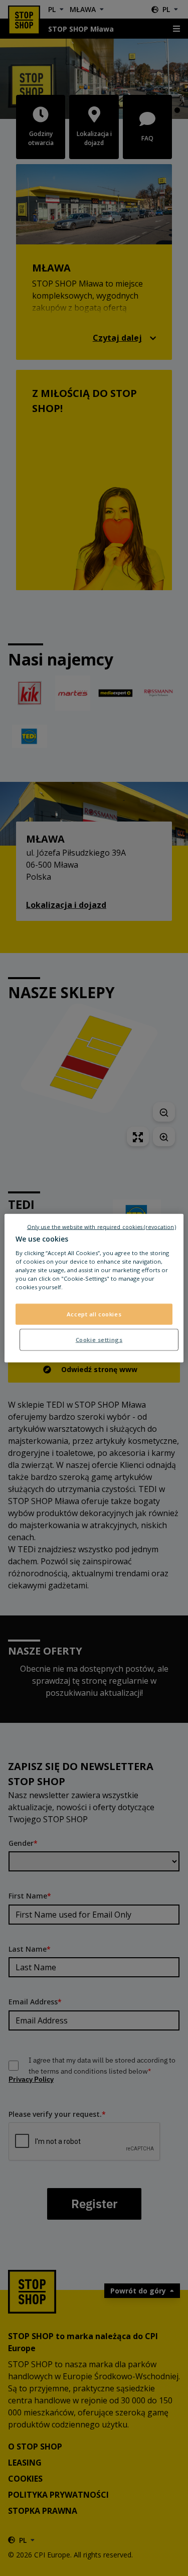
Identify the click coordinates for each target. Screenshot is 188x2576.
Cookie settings (99, 1340)
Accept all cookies (94, 1314)
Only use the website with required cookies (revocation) (102, 1227)
